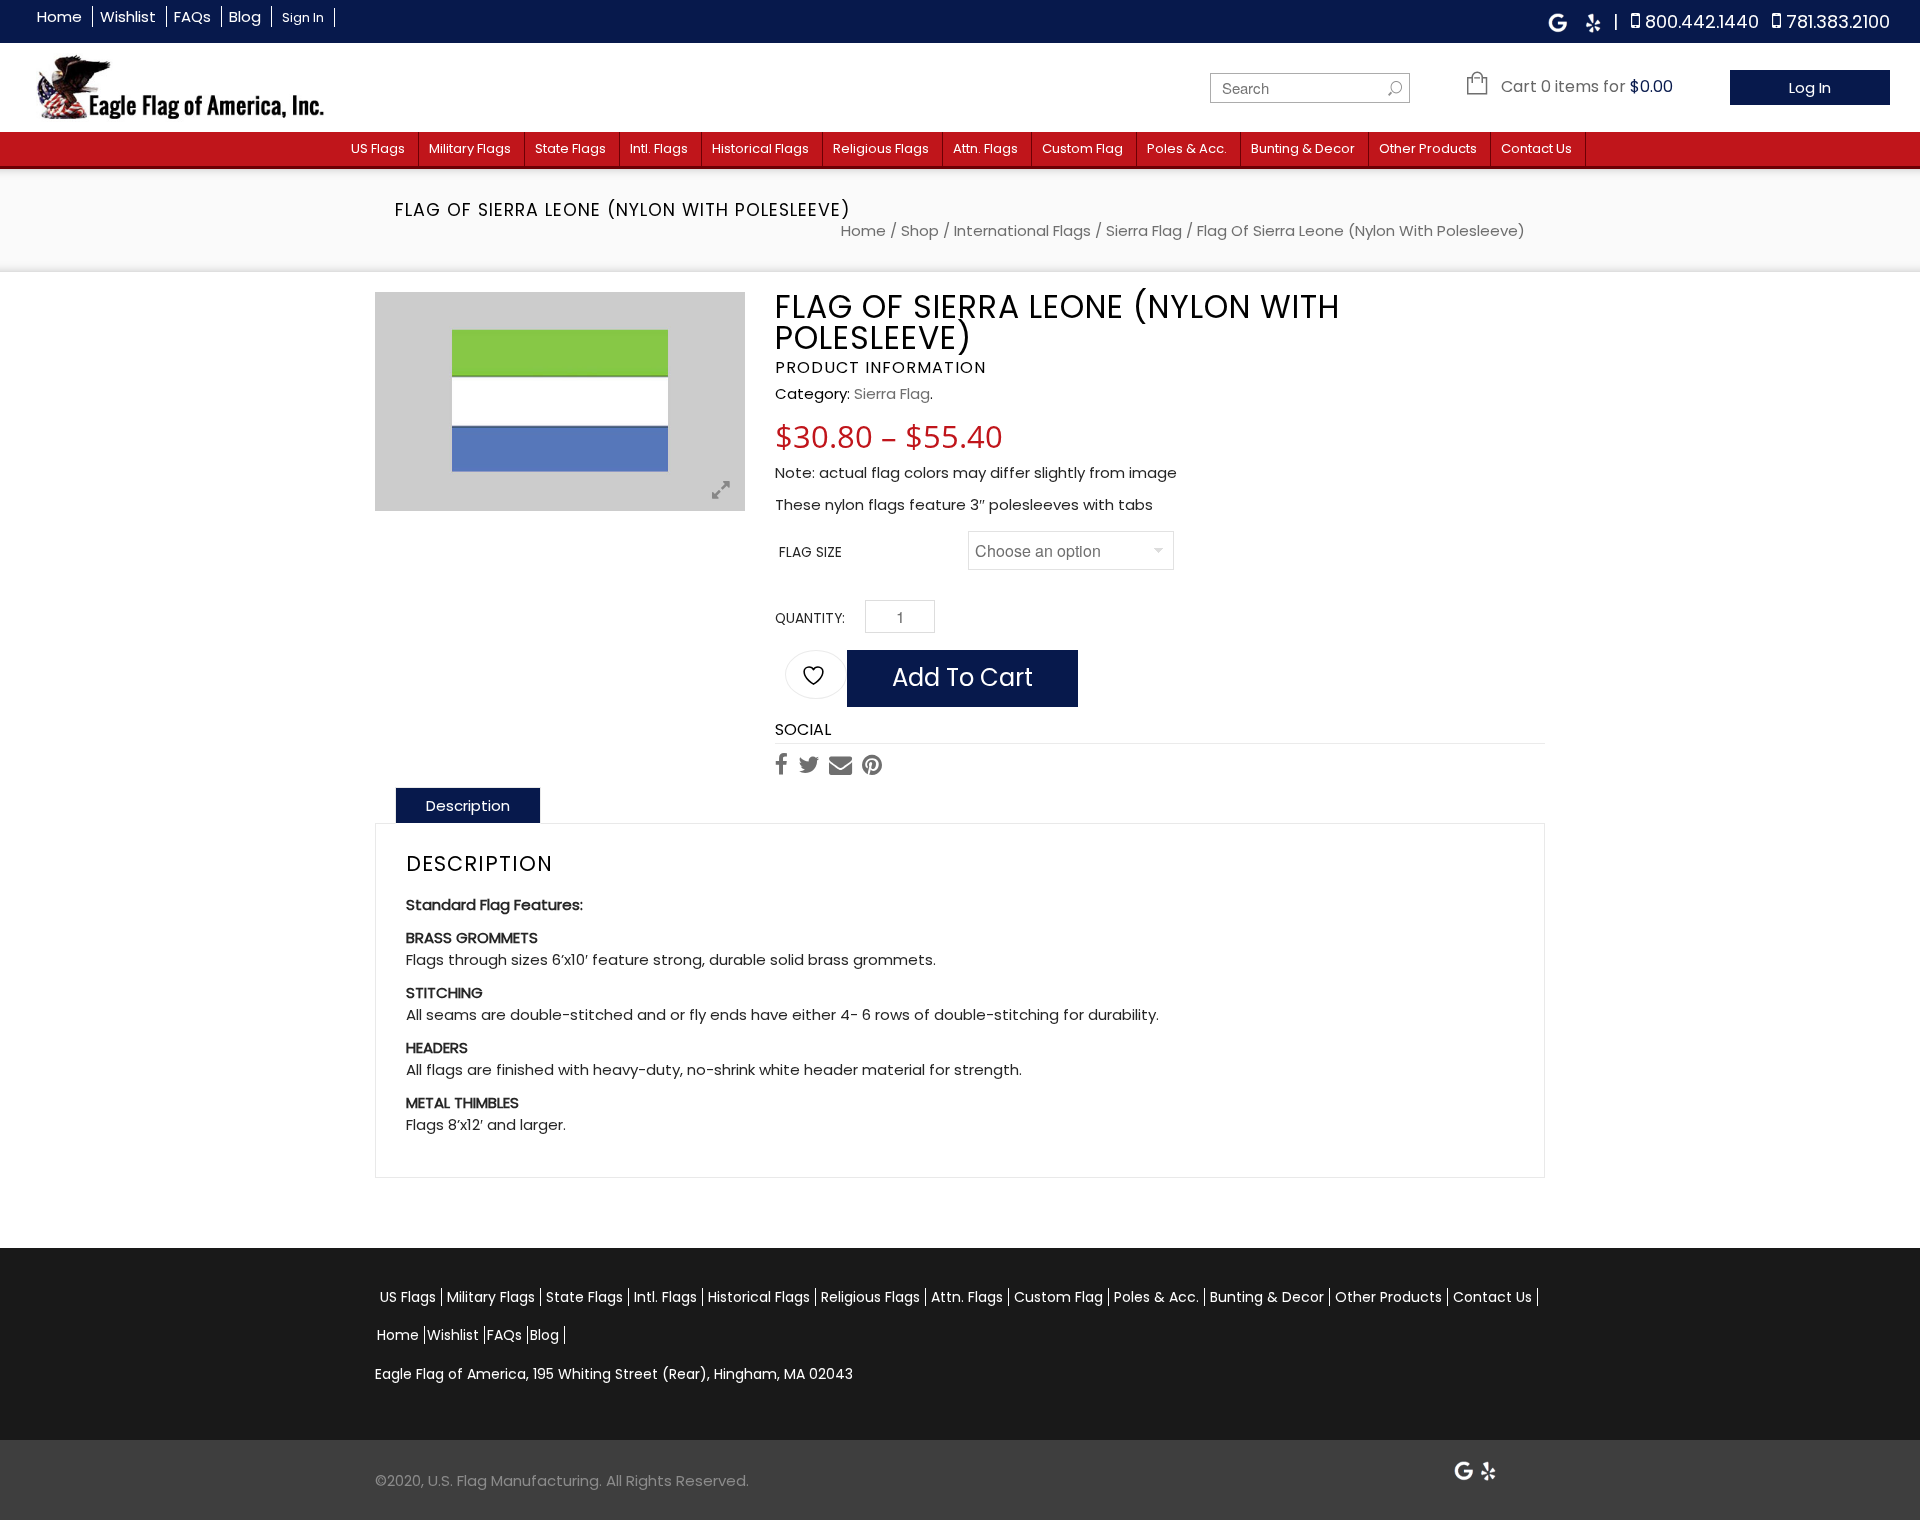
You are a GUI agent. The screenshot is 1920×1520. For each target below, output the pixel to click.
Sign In (303, 17)
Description (468, 805)
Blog (245, 16)
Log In (1810, 87)
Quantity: (810, 618)
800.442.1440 (1702, 21)
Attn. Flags (985, 148)
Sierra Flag (1144, 230)
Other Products (1428, 148)
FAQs (192, 16)
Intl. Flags (659, 148)
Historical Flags (760, 148)
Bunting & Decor (1303, 148)
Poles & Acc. (1187, 148)
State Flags (570, 148)
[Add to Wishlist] (816, 674)
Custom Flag (1082, 148)
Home (59, 16)
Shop (920, 230)
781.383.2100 (1838, 21)
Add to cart (962, 677)
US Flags (378, 148)
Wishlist (128, 16)
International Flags (1022, 230)
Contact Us (1536, 148)
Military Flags (470, 148)
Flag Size (810, 552)
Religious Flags (881, 148)
